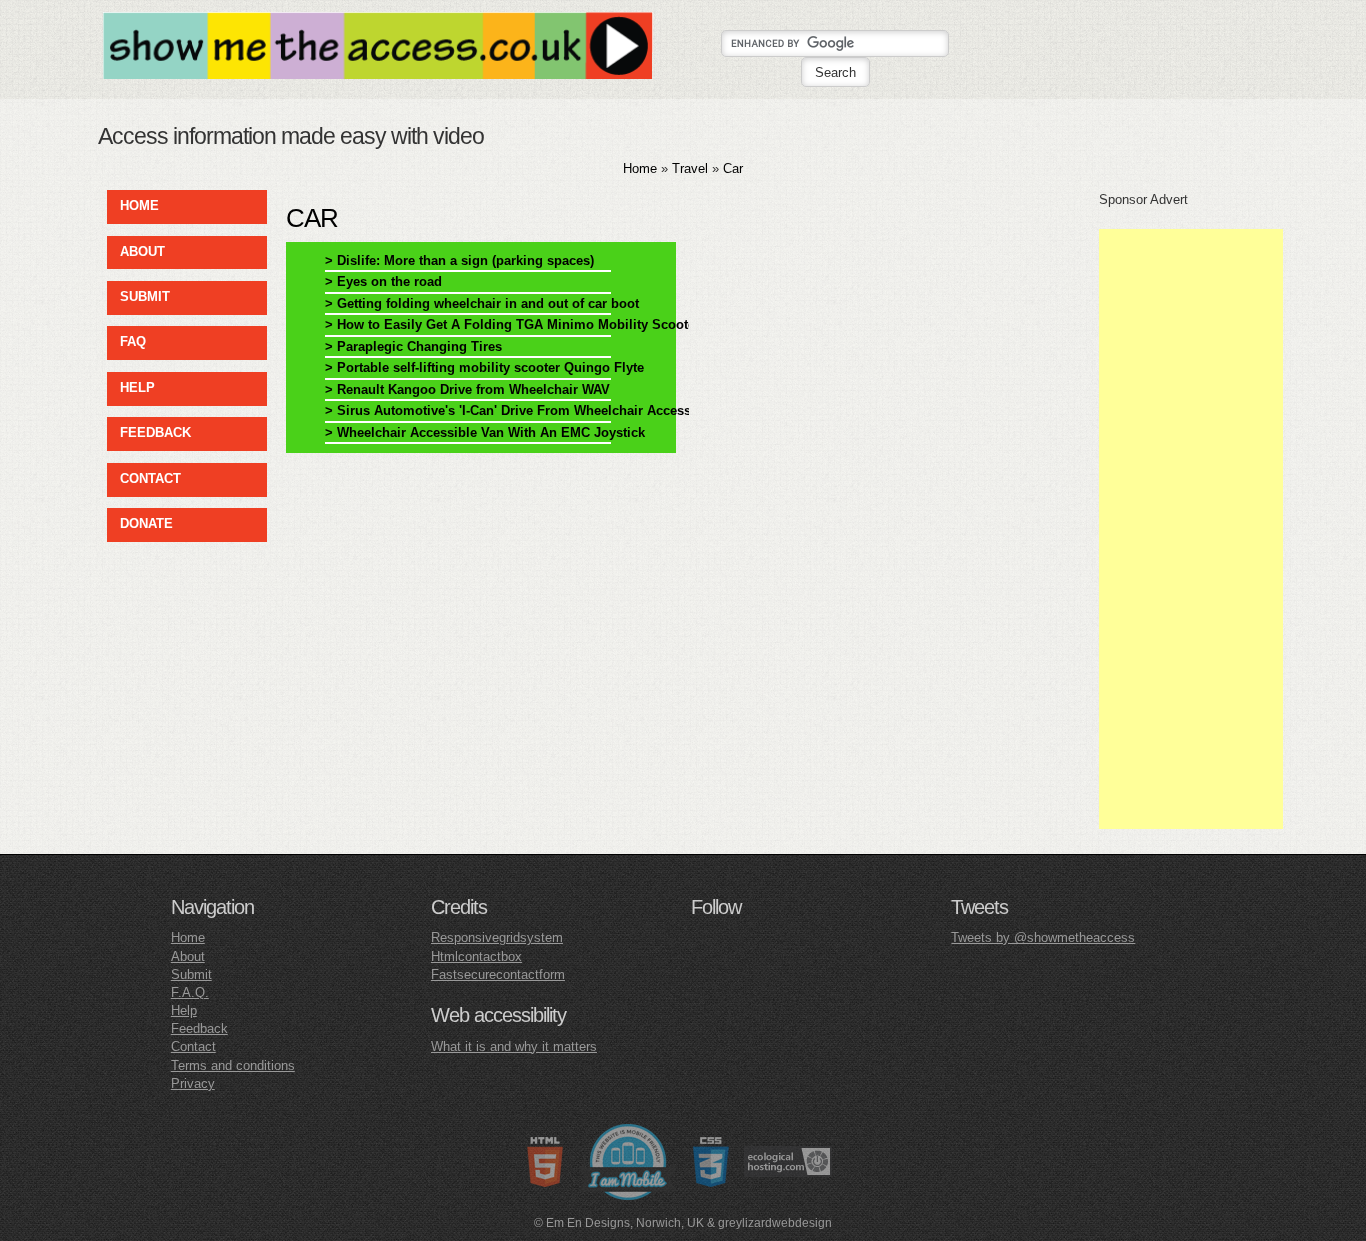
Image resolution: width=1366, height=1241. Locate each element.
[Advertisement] (1191, 529)
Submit (191, 974)
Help (184, 1010)
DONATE (146, 523)
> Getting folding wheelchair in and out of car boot (468, 303)
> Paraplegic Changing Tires (413, 346)
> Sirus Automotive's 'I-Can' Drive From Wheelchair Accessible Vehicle (468, 410)
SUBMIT (145, 296)
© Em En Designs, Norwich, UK (619, 1223)
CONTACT (150, 478)
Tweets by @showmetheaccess (1043, 937)
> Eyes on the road (383, 281)
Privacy (193, 1083)
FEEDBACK (155, 432)
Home (640, 168)
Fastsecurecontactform (498, 974)
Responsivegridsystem (497, 937)
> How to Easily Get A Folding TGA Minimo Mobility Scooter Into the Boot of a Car (468, 324)
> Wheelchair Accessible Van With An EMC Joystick (468, 432)
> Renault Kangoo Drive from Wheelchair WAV (467, 389)
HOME (139, 205)
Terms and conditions (233, 1065)
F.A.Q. (190, 992)
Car (733, 168)
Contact (193, 1046)
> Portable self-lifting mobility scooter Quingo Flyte (468, 367)
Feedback (199, 1028)
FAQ (133, 341)
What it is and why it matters (514, 1046)
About (188, 956)
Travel (690, 168)
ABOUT (142, 251)
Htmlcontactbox (476, 956)
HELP (137, 387)
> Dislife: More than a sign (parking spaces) (459, 260)
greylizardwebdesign (775, 1223)
